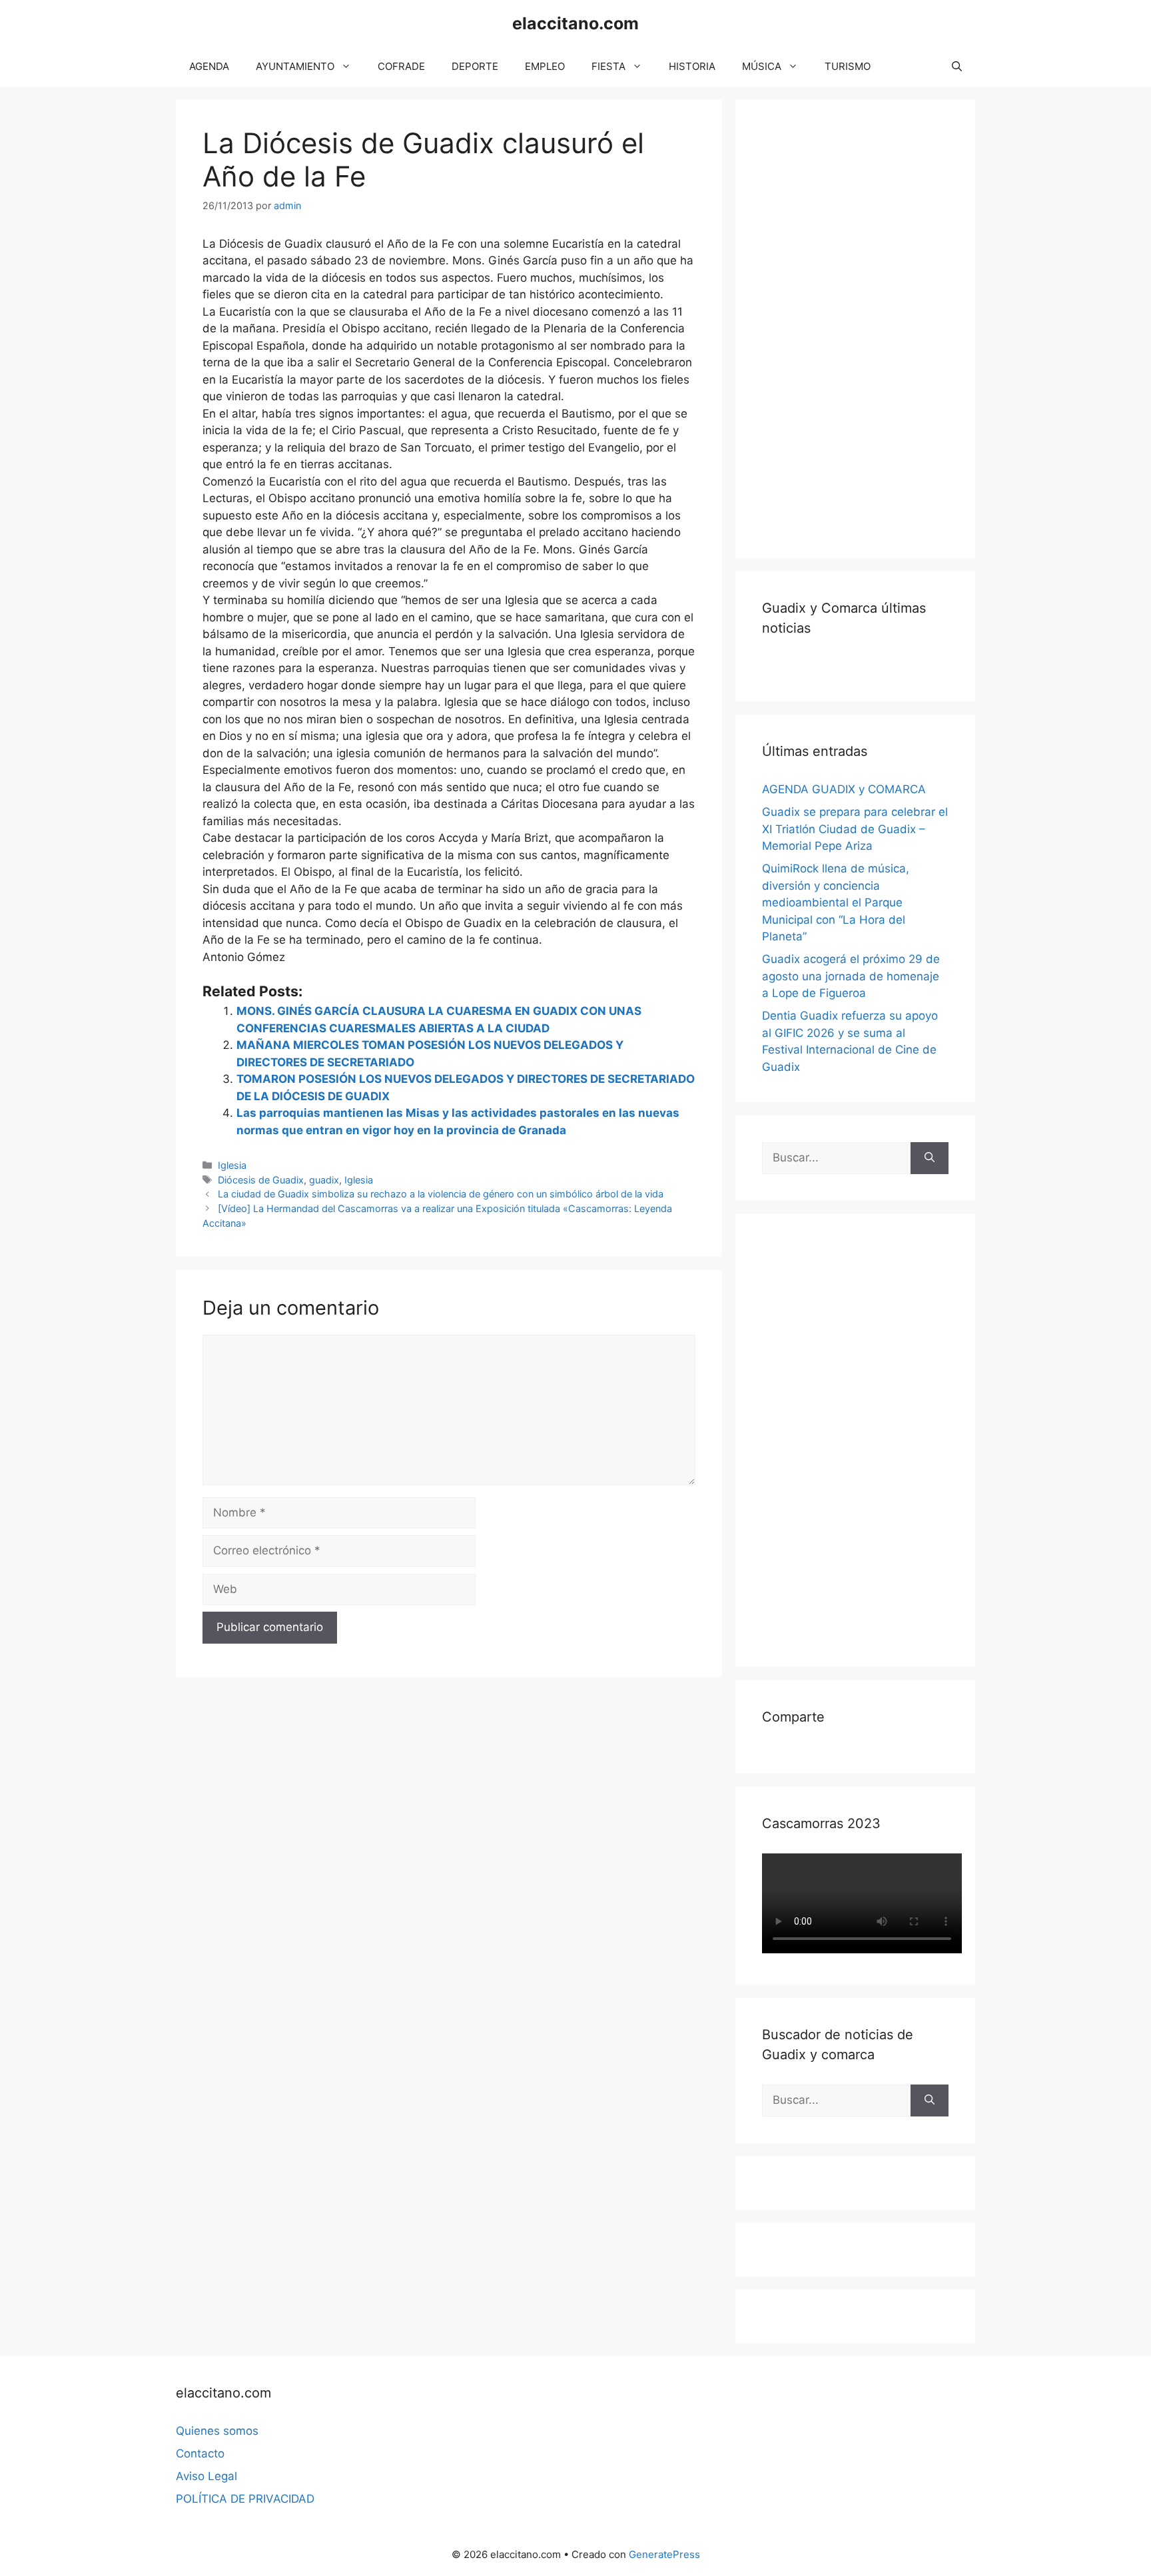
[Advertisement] (862, 326)
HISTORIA (692, 66)
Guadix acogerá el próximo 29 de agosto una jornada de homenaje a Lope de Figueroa (851, 976)
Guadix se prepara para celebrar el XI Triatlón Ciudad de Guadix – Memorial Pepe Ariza (855, 829)
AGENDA (209, 66)
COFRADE (401, 66)
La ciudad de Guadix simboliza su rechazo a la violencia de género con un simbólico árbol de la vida (441, 1194)
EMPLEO (545, 66)
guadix (324, 1180)
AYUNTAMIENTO (295, 66)
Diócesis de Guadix (261, 1180)
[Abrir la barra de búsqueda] (957, 67)
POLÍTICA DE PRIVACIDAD (245, 2499)
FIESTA (608, 66)
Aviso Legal (206, 2476)
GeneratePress (664, 2554)
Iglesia (232, 1165)
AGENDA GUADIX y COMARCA (844, 789)
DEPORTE (475, 66)
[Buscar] (930, 1158)
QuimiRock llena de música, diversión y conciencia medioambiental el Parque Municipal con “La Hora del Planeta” (836, 902)
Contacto (200, 2453)
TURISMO (848, 66)
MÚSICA (762, 66)
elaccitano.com (575, 23)
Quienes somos (217, 2431)
